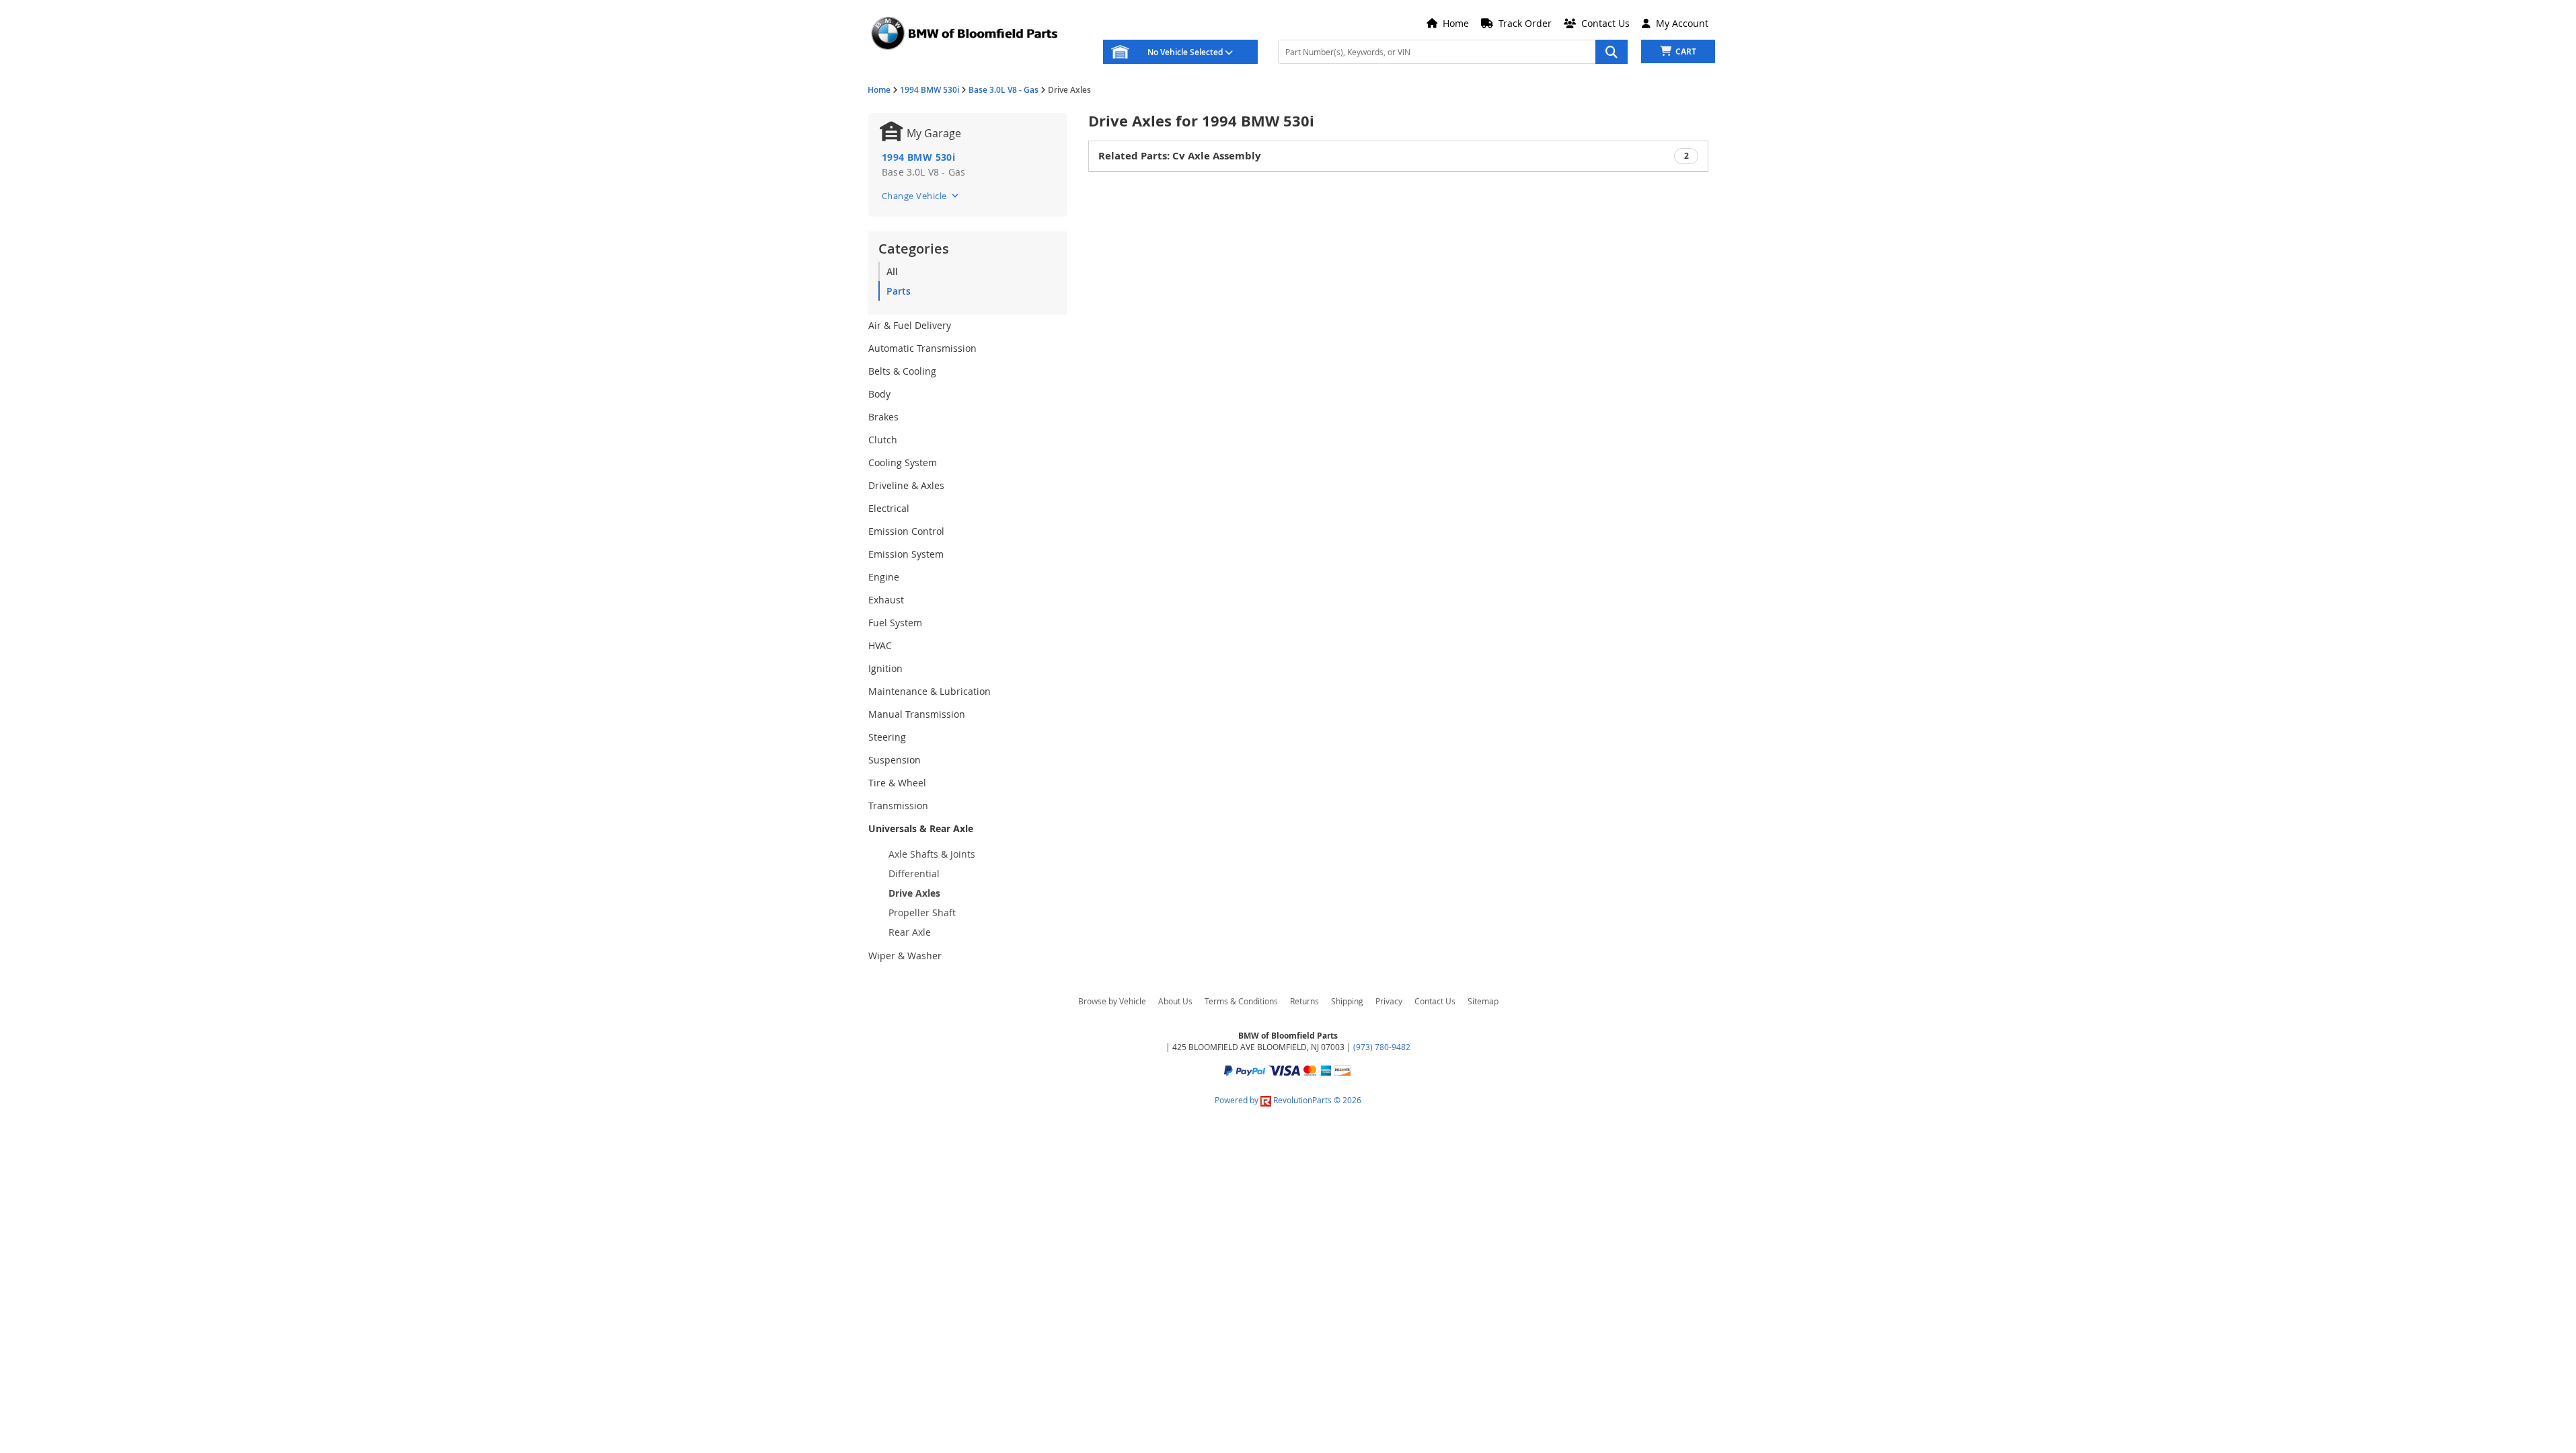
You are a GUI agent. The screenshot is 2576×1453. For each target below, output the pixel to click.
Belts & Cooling (902, 371)
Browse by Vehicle (1112, 1001)
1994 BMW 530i (930, 90)
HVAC (880, 645)
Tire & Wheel (897, 783)
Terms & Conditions (1241, 1001)
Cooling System (903, 462)
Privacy (1389, 1001)
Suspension (895, 760)
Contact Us (1435, 1001)
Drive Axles (914, 893)
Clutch (883, 440)
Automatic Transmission (922, 348)
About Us (1175, 1001)
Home (879, 90)
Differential (914, 873)
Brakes (883, 417)
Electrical (889, 508)
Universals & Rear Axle (921, 828)
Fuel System (895, 623)
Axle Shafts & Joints (932, 854)
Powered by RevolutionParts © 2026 (1288, 1100)
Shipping (1347, 1001)
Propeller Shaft (922, 912)
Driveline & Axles (906, 485)
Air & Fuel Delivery (910, 325)
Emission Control (906, 531)
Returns (1304, 1001)
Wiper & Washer (905, 956)
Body (879, 394)
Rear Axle (910, 932)
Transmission (898, 806)
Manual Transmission (917, 714)
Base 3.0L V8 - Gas (1003, 90)
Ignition (885, 668)
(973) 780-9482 (1382, 1047)
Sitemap (1483, 1001)
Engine (884, 577)
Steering (887, 737)
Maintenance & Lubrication (930, 691)
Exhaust (886, 600)
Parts (899, 291)
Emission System (906, 554)
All (892, 271)
